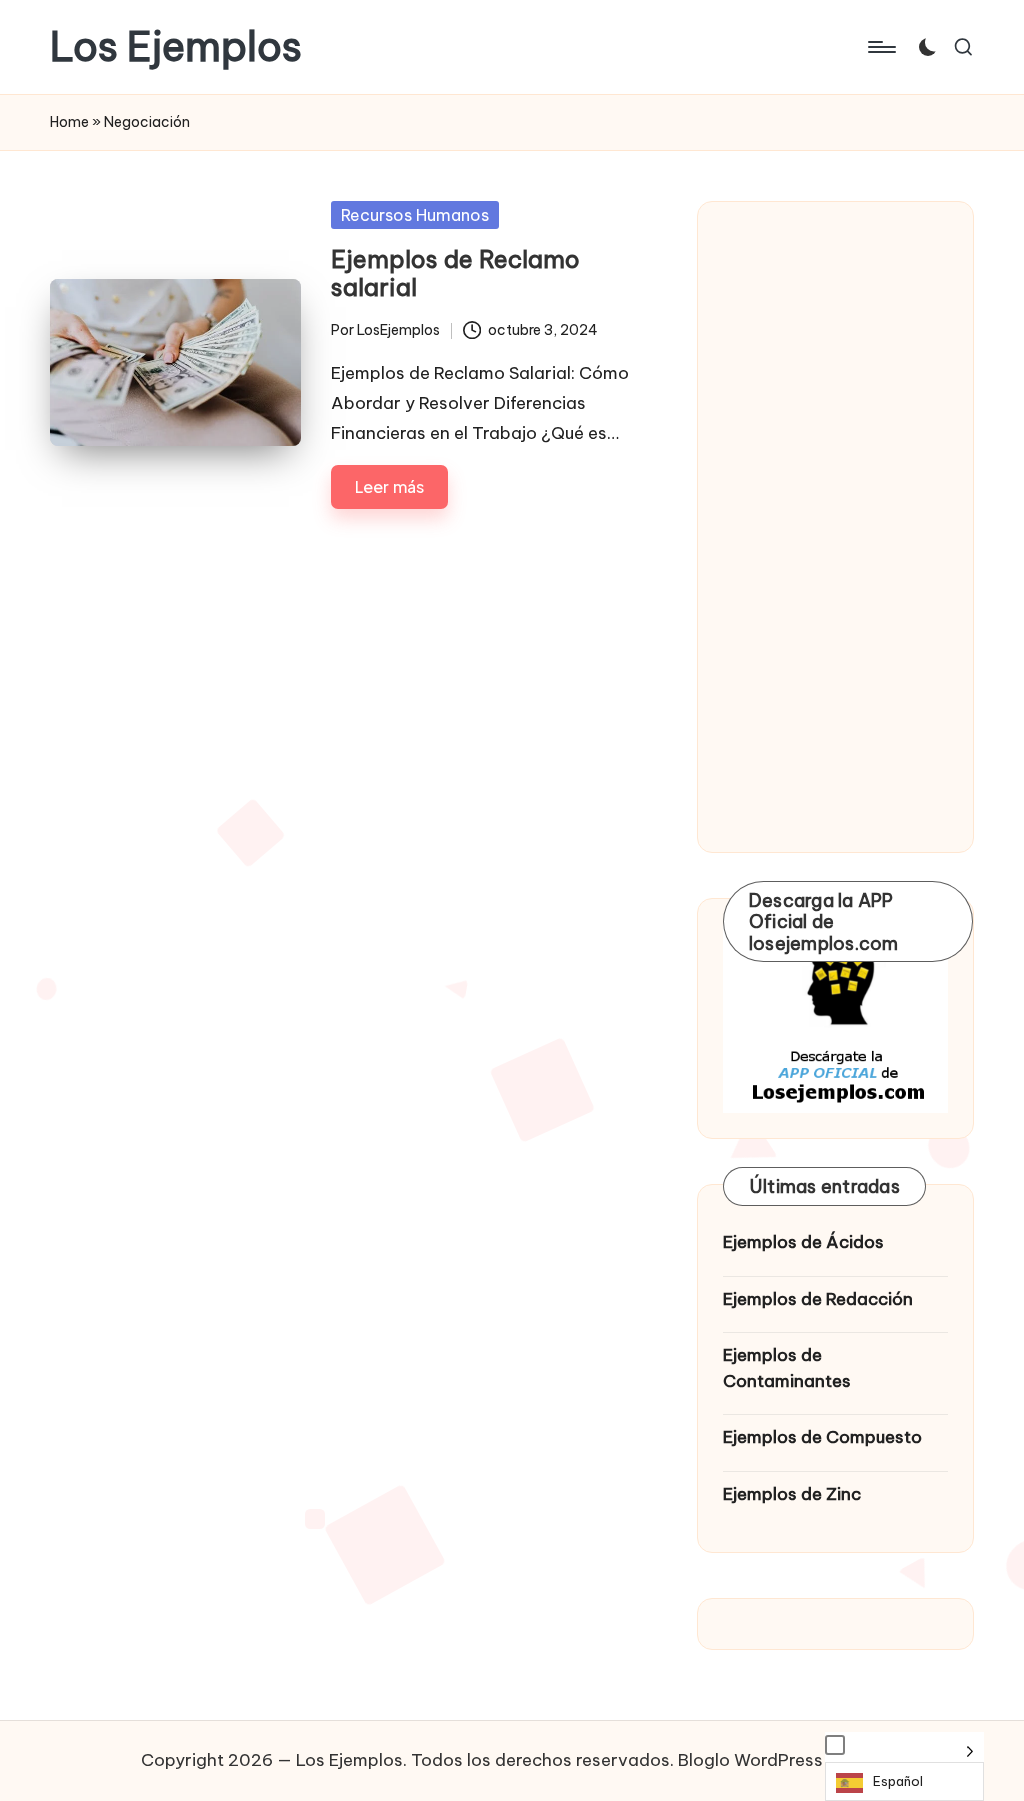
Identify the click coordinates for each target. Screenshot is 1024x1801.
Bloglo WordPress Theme (781, 1760)
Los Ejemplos (176, 47)
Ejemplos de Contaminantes (787, 1368)
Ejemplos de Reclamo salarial (455, 273)
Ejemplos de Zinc (792, 1494)
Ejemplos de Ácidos (803, 1242)
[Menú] (880, 47)
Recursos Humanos (415, 215)
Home (69, 122)
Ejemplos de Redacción (818, 1299)
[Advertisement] (835, 527)
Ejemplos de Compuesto (822, 1437)
